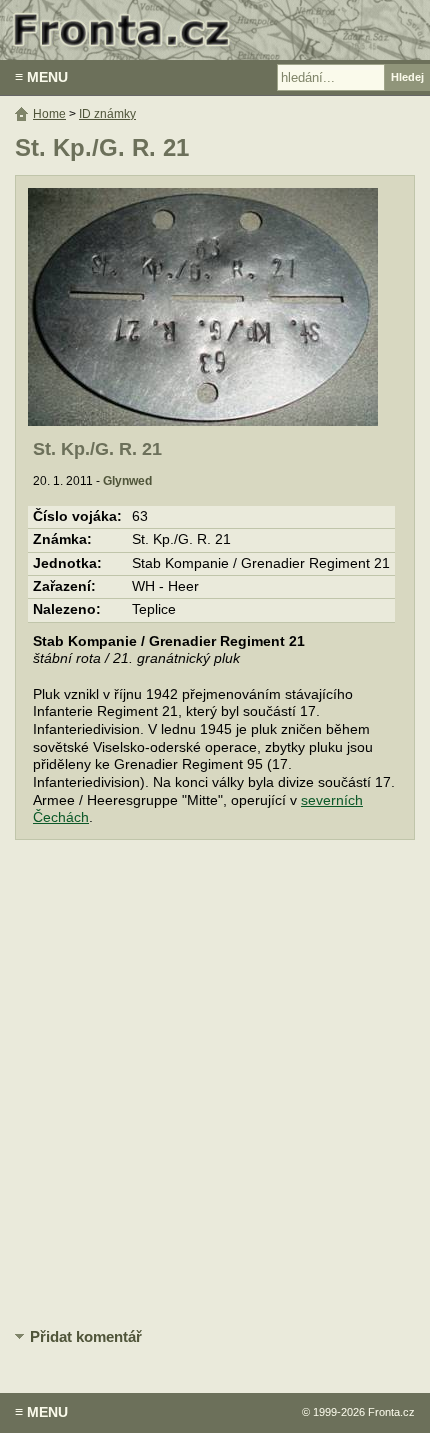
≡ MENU (41, 77)
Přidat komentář (86, 1336)
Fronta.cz (391, 1412)
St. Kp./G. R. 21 (97, 449)
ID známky (107, 114)
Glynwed (127, 481)
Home (49, 114)
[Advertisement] (215, 1085)
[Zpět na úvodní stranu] (215, 30)
